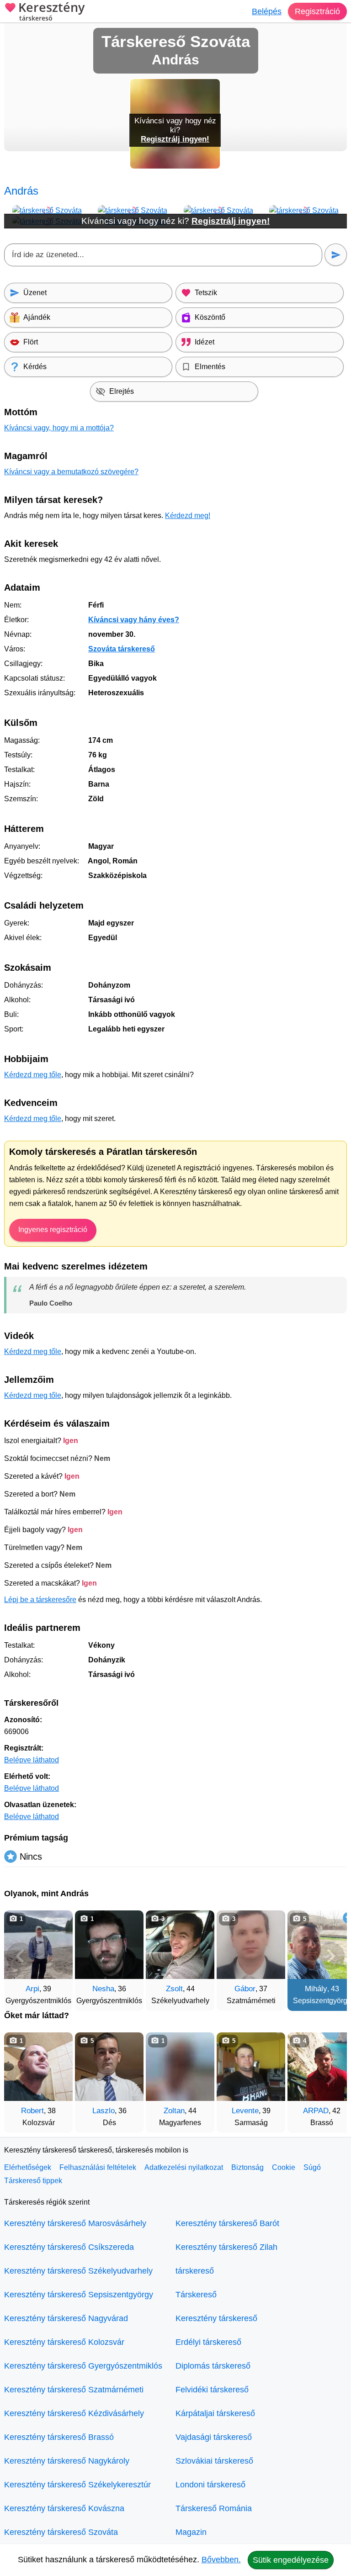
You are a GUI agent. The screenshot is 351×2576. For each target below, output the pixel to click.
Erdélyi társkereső (208, 2342)
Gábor (245, 1989)
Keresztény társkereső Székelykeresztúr (77, 2485)
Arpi (32, 1989)
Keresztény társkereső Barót (227, 2223)
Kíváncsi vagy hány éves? (134, 620)
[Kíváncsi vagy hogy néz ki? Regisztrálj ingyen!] (175, 167)
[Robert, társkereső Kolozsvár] (38, 2067)
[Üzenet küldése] (336, 255)
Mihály (316, 1989)
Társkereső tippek (33, 2181)
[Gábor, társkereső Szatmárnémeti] (251, 1945)
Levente (245, 2111)
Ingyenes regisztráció (53, 1230)
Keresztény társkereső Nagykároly (67, 2461)
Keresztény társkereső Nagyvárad (66, 2318)
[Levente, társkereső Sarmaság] (251, 2067)
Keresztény (51, 12)
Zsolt (174, 1989)
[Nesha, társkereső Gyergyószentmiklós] (109, 1945)
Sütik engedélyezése (291, 2560)
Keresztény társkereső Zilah (226, 2247)
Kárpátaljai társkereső (215, 2413)
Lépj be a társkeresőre (40, 1600)
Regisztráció (317, 11)
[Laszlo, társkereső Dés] (109, 2067)
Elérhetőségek (28, 2167)
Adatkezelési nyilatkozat (184, 2167)
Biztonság (247, 2167)
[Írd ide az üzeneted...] (163, 255)
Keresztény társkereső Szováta (61, 2532)
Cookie (284, 2167)
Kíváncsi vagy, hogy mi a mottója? (59, 428)
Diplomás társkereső (213, 2366)
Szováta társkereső (122, 649)
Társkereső (196, 2295)
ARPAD (316, 2111)
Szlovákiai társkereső (214, 2461)
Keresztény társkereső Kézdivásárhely (74, 2413)
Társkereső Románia (214, 2508)
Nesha (103, 1989)
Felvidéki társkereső (212, 2390)
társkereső (195, 2271)
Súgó (312, 2167)
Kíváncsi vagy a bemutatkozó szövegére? (71, 472)
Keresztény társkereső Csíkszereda (69, 2247)
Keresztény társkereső (216, 2318)
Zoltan (174, 2111)
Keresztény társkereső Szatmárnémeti (74, 2390)
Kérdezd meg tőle (33, 1075)
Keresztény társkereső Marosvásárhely (75, 2223)
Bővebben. (221, 2560)
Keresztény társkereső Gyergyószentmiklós (83, 2366)
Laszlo (104, 2111)
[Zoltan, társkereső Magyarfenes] (180, 2067)
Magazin (191, 2532)
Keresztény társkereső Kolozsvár (64, 2342)
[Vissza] (20, 1956)
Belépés (267, 11)
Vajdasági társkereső (214, 2437)
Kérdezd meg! (188, 516)
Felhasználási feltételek (98, 2167)
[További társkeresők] (331, 1956)
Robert (32, 2111)
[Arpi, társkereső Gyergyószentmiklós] (38, 1945)
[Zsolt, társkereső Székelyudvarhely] (180, 1945)
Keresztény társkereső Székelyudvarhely (78, 2271)
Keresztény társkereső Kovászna (64, 2508)
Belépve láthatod (32, 1760)
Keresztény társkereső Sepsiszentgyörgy (79, 2295)
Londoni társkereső (210, 2485)
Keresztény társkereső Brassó (59, 2437)
